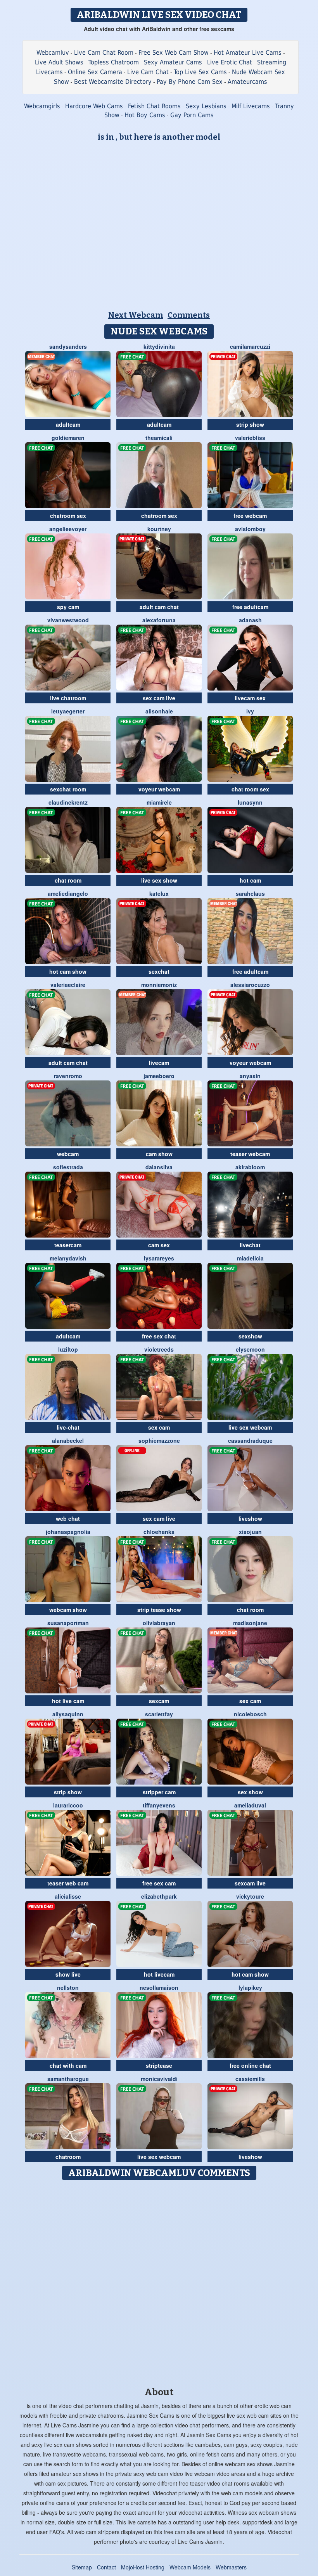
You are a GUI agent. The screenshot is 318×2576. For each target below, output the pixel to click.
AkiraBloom (250, 1167)
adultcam (68, 424)
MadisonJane (250, 1623)
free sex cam (159, 1883)
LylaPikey (250, 1987)
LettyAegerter (68, 711)
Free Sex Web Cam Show (174, 53)
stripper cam (159, 1792)
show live (68, 1974)
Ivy (250, 711)
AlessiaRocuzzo (250, 985)
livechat (250, 1245)
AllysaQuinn (68, 1714)
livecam (159, 1063)
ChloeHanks (159, 1532)
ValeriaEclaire (68, 985)
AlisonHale (159, 711)
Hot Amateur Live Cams (248, 53)
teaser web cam (68, 1883)
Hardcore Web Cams (94, 106)
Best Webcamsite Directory (113, 82)
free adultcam (250, 607)
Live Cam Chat (148, 72)
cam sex (159, 1245)
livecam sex (250, 698)
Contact (106, 2567)
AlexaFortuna (159, 620)
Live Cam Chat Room (104, 53)
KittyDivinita (159, 346)
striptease (159, 2065)
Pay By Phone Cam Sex (190, 82)
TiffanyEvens (159, 1805)
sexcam (159, 1701)
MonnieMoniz (159, 985)
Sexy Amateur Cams (173, 62)
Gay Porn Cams (192, 115)
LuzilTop (68, 1349)
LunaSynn (250, 802)
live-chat (68, 1427)
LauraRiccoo (68, 1805)
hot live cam (68, 1701)
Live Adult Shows (59, 62)
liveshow (250, 1518)
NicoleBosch (250, 1714)
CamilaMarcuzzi (250, 346)
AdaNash (250, 620)
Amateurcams (247, 82)
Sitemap (82, 2567)
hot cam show (68, 971)
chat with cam (68, 2065)
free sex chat (159, 1336)
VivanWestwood (68, 620)
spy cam (68, 607)
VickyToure (250, 1896)
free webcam (250, 516)
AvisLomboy (250, 529)
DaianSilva (159, 1167)
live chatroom (68, 698)
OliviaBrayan (159, 1623)
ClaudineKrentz (68, 802)
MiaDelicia (250, 1258)
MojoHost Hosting (143, 2567)
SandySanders (68, 346)
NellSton (68, 1987)
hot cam (250, 880)
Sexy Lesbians (206, 106)
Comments (189, 315)
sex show (250, 1792)
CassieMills (250, 2079)
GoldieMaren (68, 438)
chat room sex (250, 789)
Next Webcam (136, 315)
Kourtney (159, 529)
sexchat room (68, 789)
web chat (68, 1518)
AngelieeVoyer (68, 529)
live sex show (159, 880)
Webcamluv (53, 53)
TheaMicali (159, 438)
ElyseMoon (250, 1349)
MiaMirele (159, 802)
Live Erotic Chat (230, 62)
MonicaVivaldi (159, 2079)
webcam (68, 1154)
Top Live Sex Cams (200, 72)
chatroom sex (68, 516)
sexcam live (250, 1883)
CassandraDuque (250, 1440)
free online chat (250, 2065)
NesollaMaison (159, 1987)
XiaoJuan (250, 1532)
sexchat (159, 971)
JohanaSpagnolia (68, 1532)
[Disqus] (159, 2281)
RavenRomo (68, 1076)
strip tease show (159, 1610)
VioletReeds (159, 1349)
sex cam (159, 1427)
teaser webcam (250, 1154)
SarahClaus (250, 893)
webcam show (68, 1610)
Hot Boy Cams (145, 115)
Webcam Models (190, 2567)
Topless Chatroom (114, 62)
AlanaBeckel (68, 1440)
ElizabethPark (159, 1896)
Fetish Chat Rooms (154, 106)
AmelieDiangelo (68, 893)
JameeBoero (159, 1076)
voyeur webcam (159, 789)
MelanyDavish (68, 1258)
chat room (68, 880)
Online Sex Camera (95, 72)
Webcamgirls (42, 106)
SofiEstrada (68, 1167)
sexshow (250, 1336)
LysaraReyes (159, 1258)
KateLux (159, 893)
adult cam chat (159, 607)
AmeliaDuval (250, 1805)
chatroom (68, 2157)
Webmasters (231, 2567)
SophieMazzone (159, 1440)
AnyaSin (250, 1076)
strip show (250, 424)
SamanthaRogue (68, 2079)
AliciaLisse (68, 1896)
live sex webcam (250, 1427)
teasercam (68, 1245)
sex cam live (159, 698)
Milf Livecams (251, 106)
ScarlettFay (159, 1714)
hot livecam (159, 1974)
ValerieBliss (250, 438)
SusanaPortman (68, 1623)
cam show (159, 1154)
